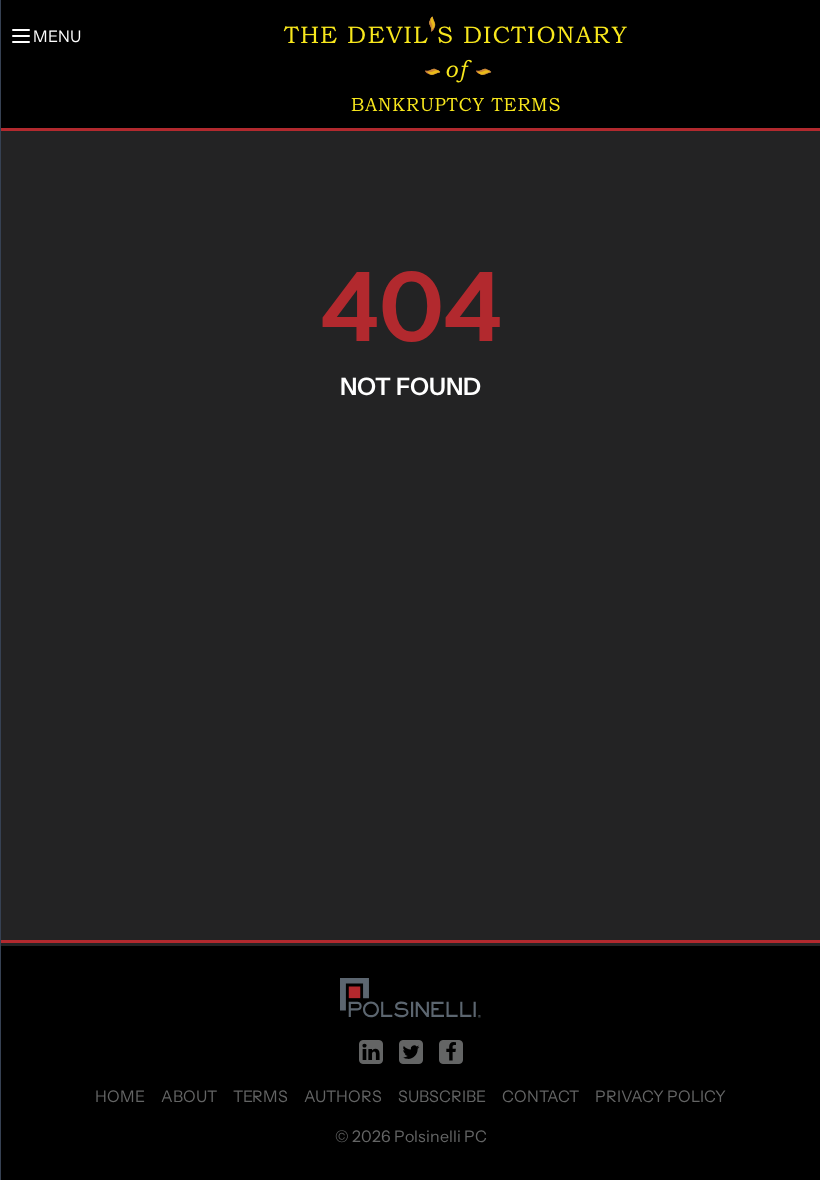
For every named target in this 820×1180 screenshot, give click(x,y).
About (189, 1096)
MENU (57, 36)
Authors (343, 1096)
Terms (260, 1096)
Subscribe (442, 1096)
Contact (540, 1096)
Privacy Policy (660, 1096)
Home (120, 1096)
